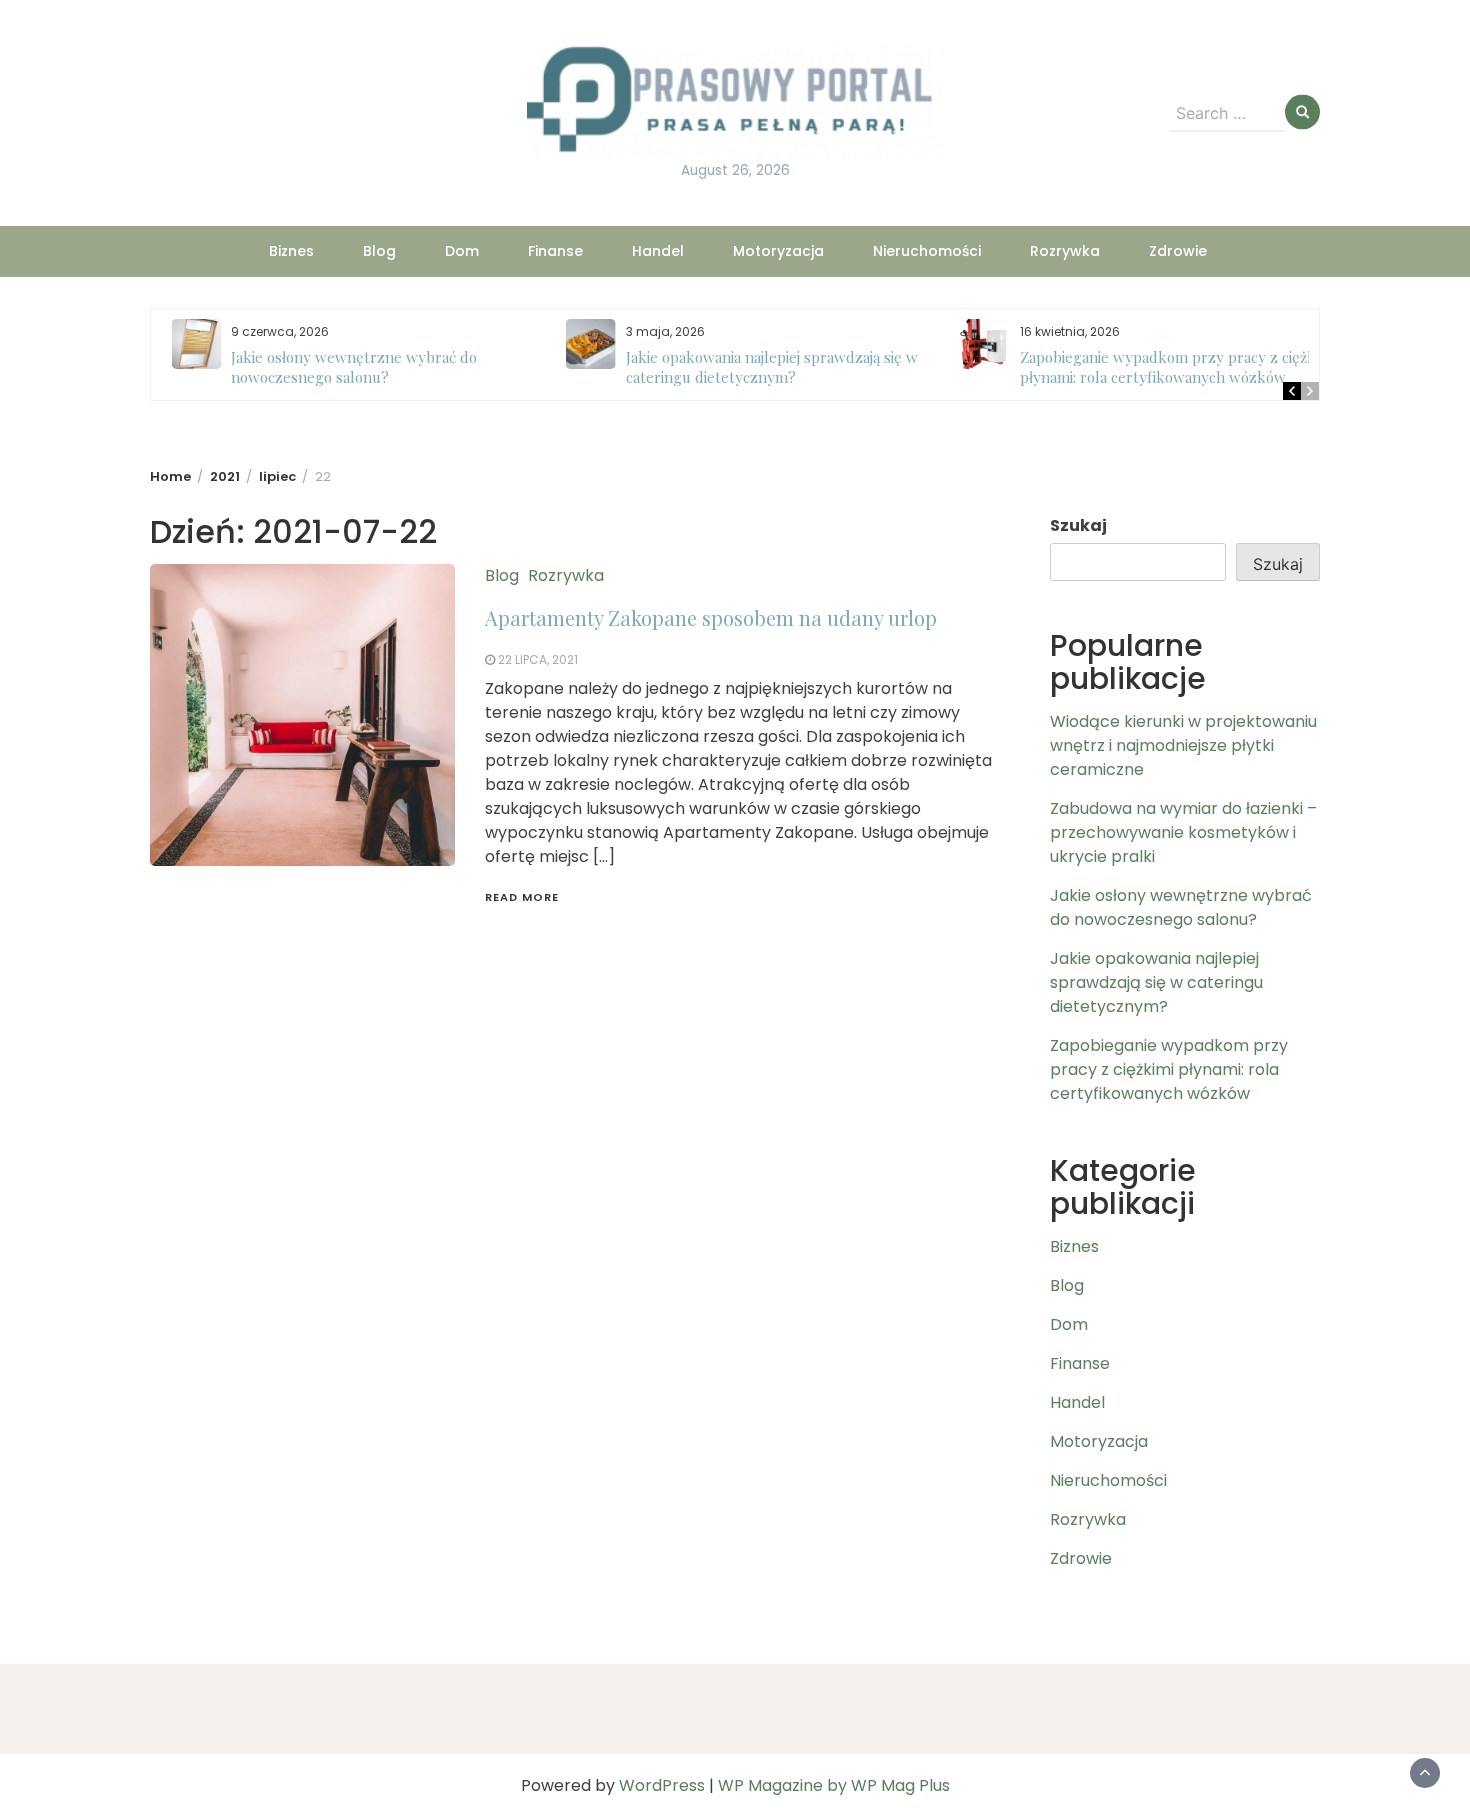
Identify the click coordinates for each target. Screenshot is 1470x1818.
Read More (522, 897)
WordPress (662, 1785)
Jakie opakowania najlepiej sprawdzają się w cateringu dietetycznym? (762, 367)
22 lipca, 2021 (538, 659)
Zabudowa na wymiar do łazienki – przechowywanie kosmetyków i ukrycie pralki (1183, 832)
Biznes (291, 251)
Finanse (555, 251)
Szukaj (1078, 525)
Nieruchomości (927, 251)
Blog (379, 251)
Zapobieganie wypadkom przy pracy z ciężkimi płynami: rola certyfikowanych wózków (1167, 367)
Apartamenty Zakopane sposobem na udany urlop (711, 617)
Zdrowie (1178, 251)
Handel (658, 251)
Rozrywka (1065, 251)
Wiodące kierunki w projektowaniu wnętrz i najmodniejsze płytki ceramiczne (1183, 745)
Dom (462, 251)
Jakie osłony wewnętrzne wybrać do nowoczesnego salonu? (345, 367)
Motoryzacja (778, 251)
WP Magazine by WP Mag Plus (834, 1785)
